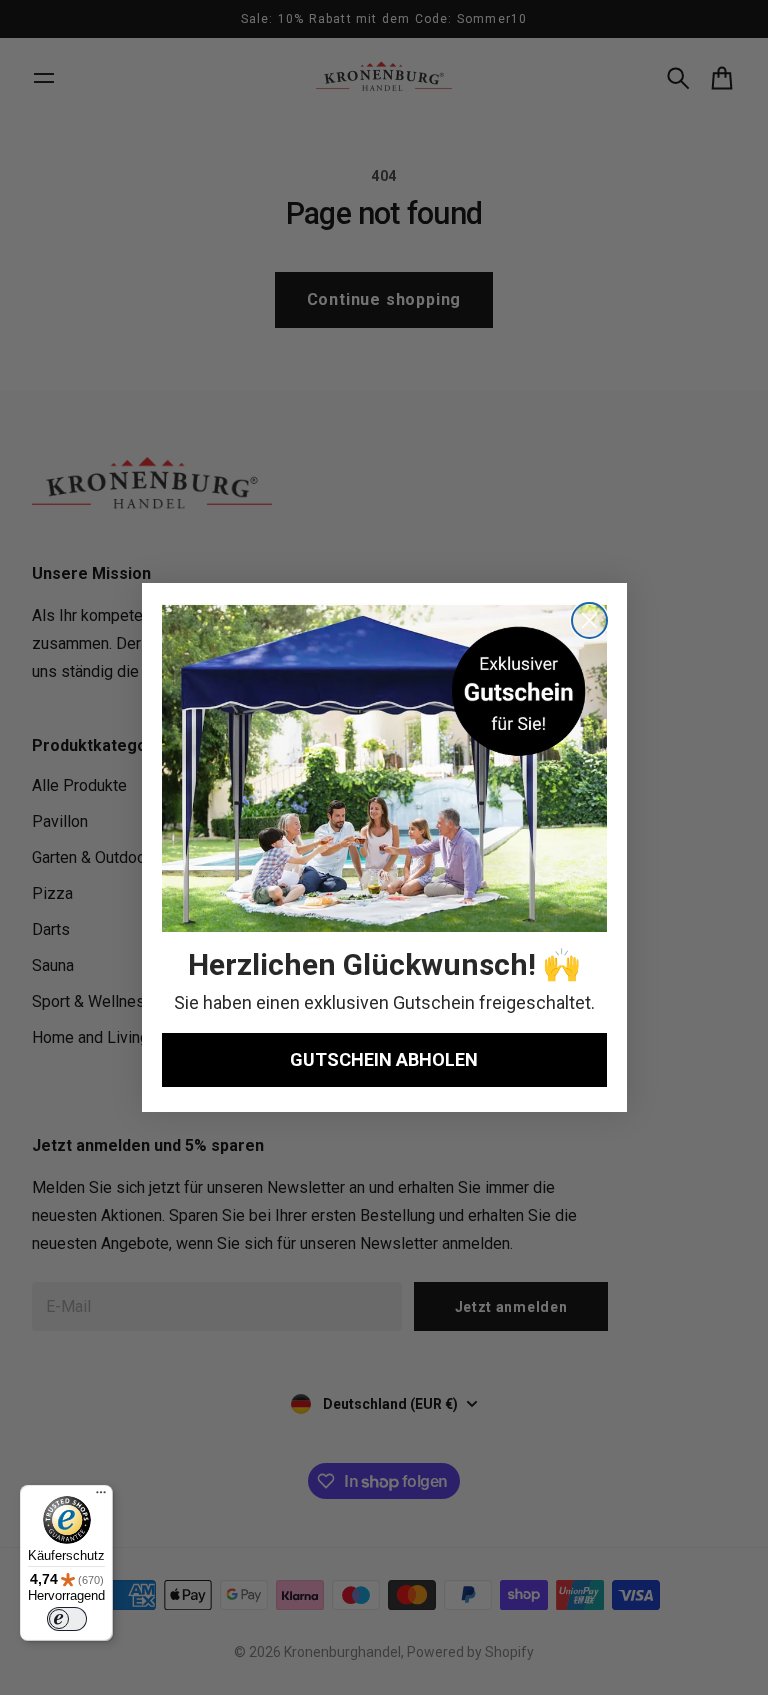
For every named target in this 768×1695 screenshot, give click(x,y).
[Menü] (101, 1497)
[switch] (67, 1619)
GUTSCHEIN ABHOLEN (384, 1059)
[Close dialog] (589, 620)
